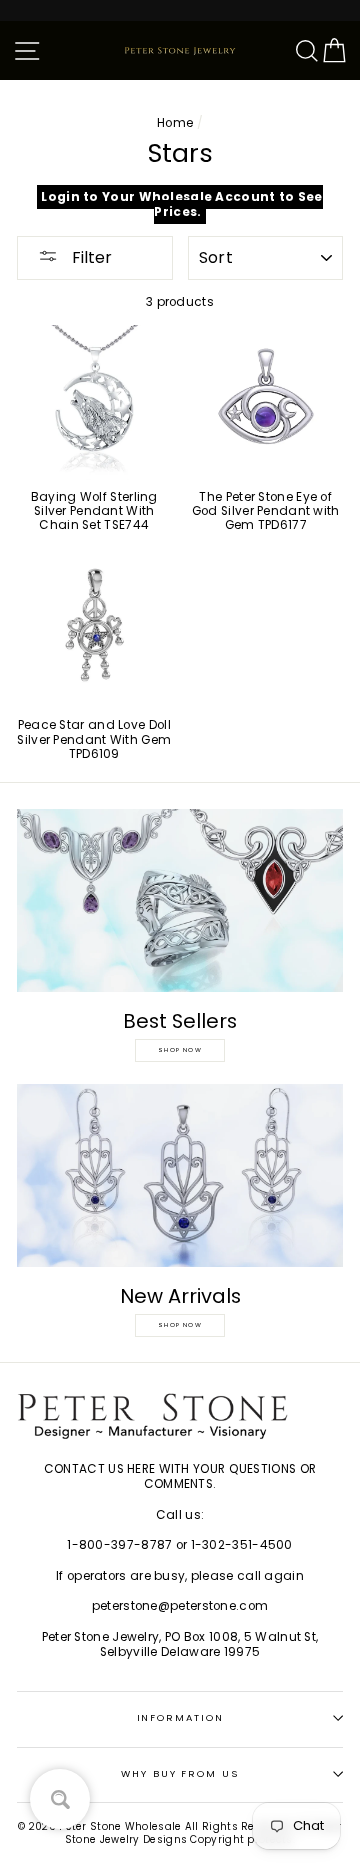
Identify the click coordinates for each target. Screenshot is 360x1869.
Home (175, 123)
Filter (90, 257)
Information (180, 1717)
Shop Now (180, 1050)
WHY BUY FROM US (180, 1773)
